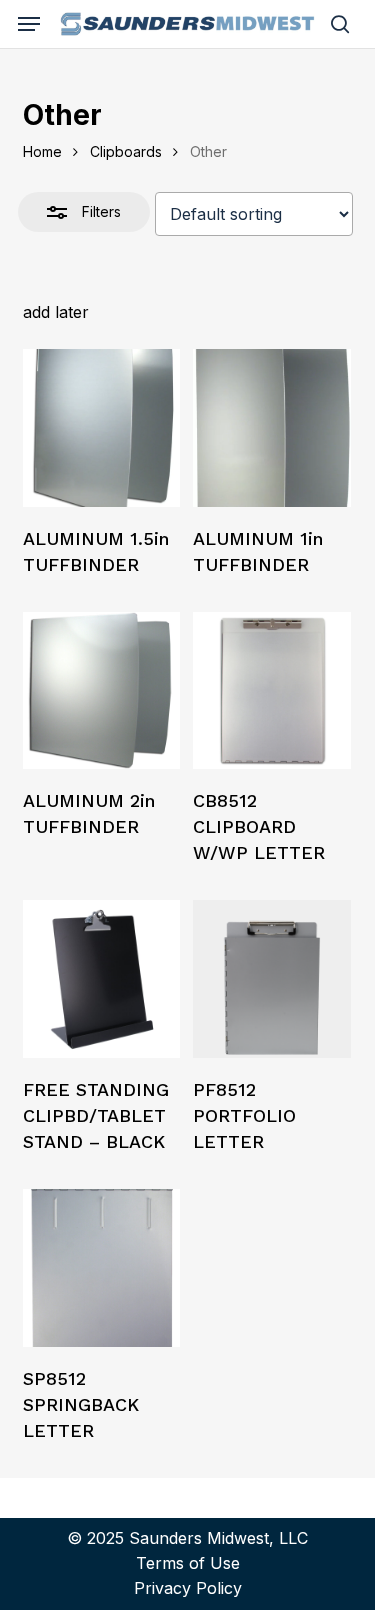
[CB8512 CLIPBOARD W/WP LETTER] (272, 691)
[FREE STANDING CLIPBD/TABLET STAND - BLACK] (102, 979)
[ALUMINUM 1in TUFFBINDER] (272, 428)
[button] (29, 24)
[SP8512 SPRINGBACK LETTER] (102, 1268)
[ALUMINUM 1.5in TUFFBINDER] (102, 428)
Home (42, 151)
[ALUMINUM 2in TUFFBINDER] (102, 691)
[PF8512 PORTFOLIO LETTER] (272, 979)
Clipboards (126, 151)
